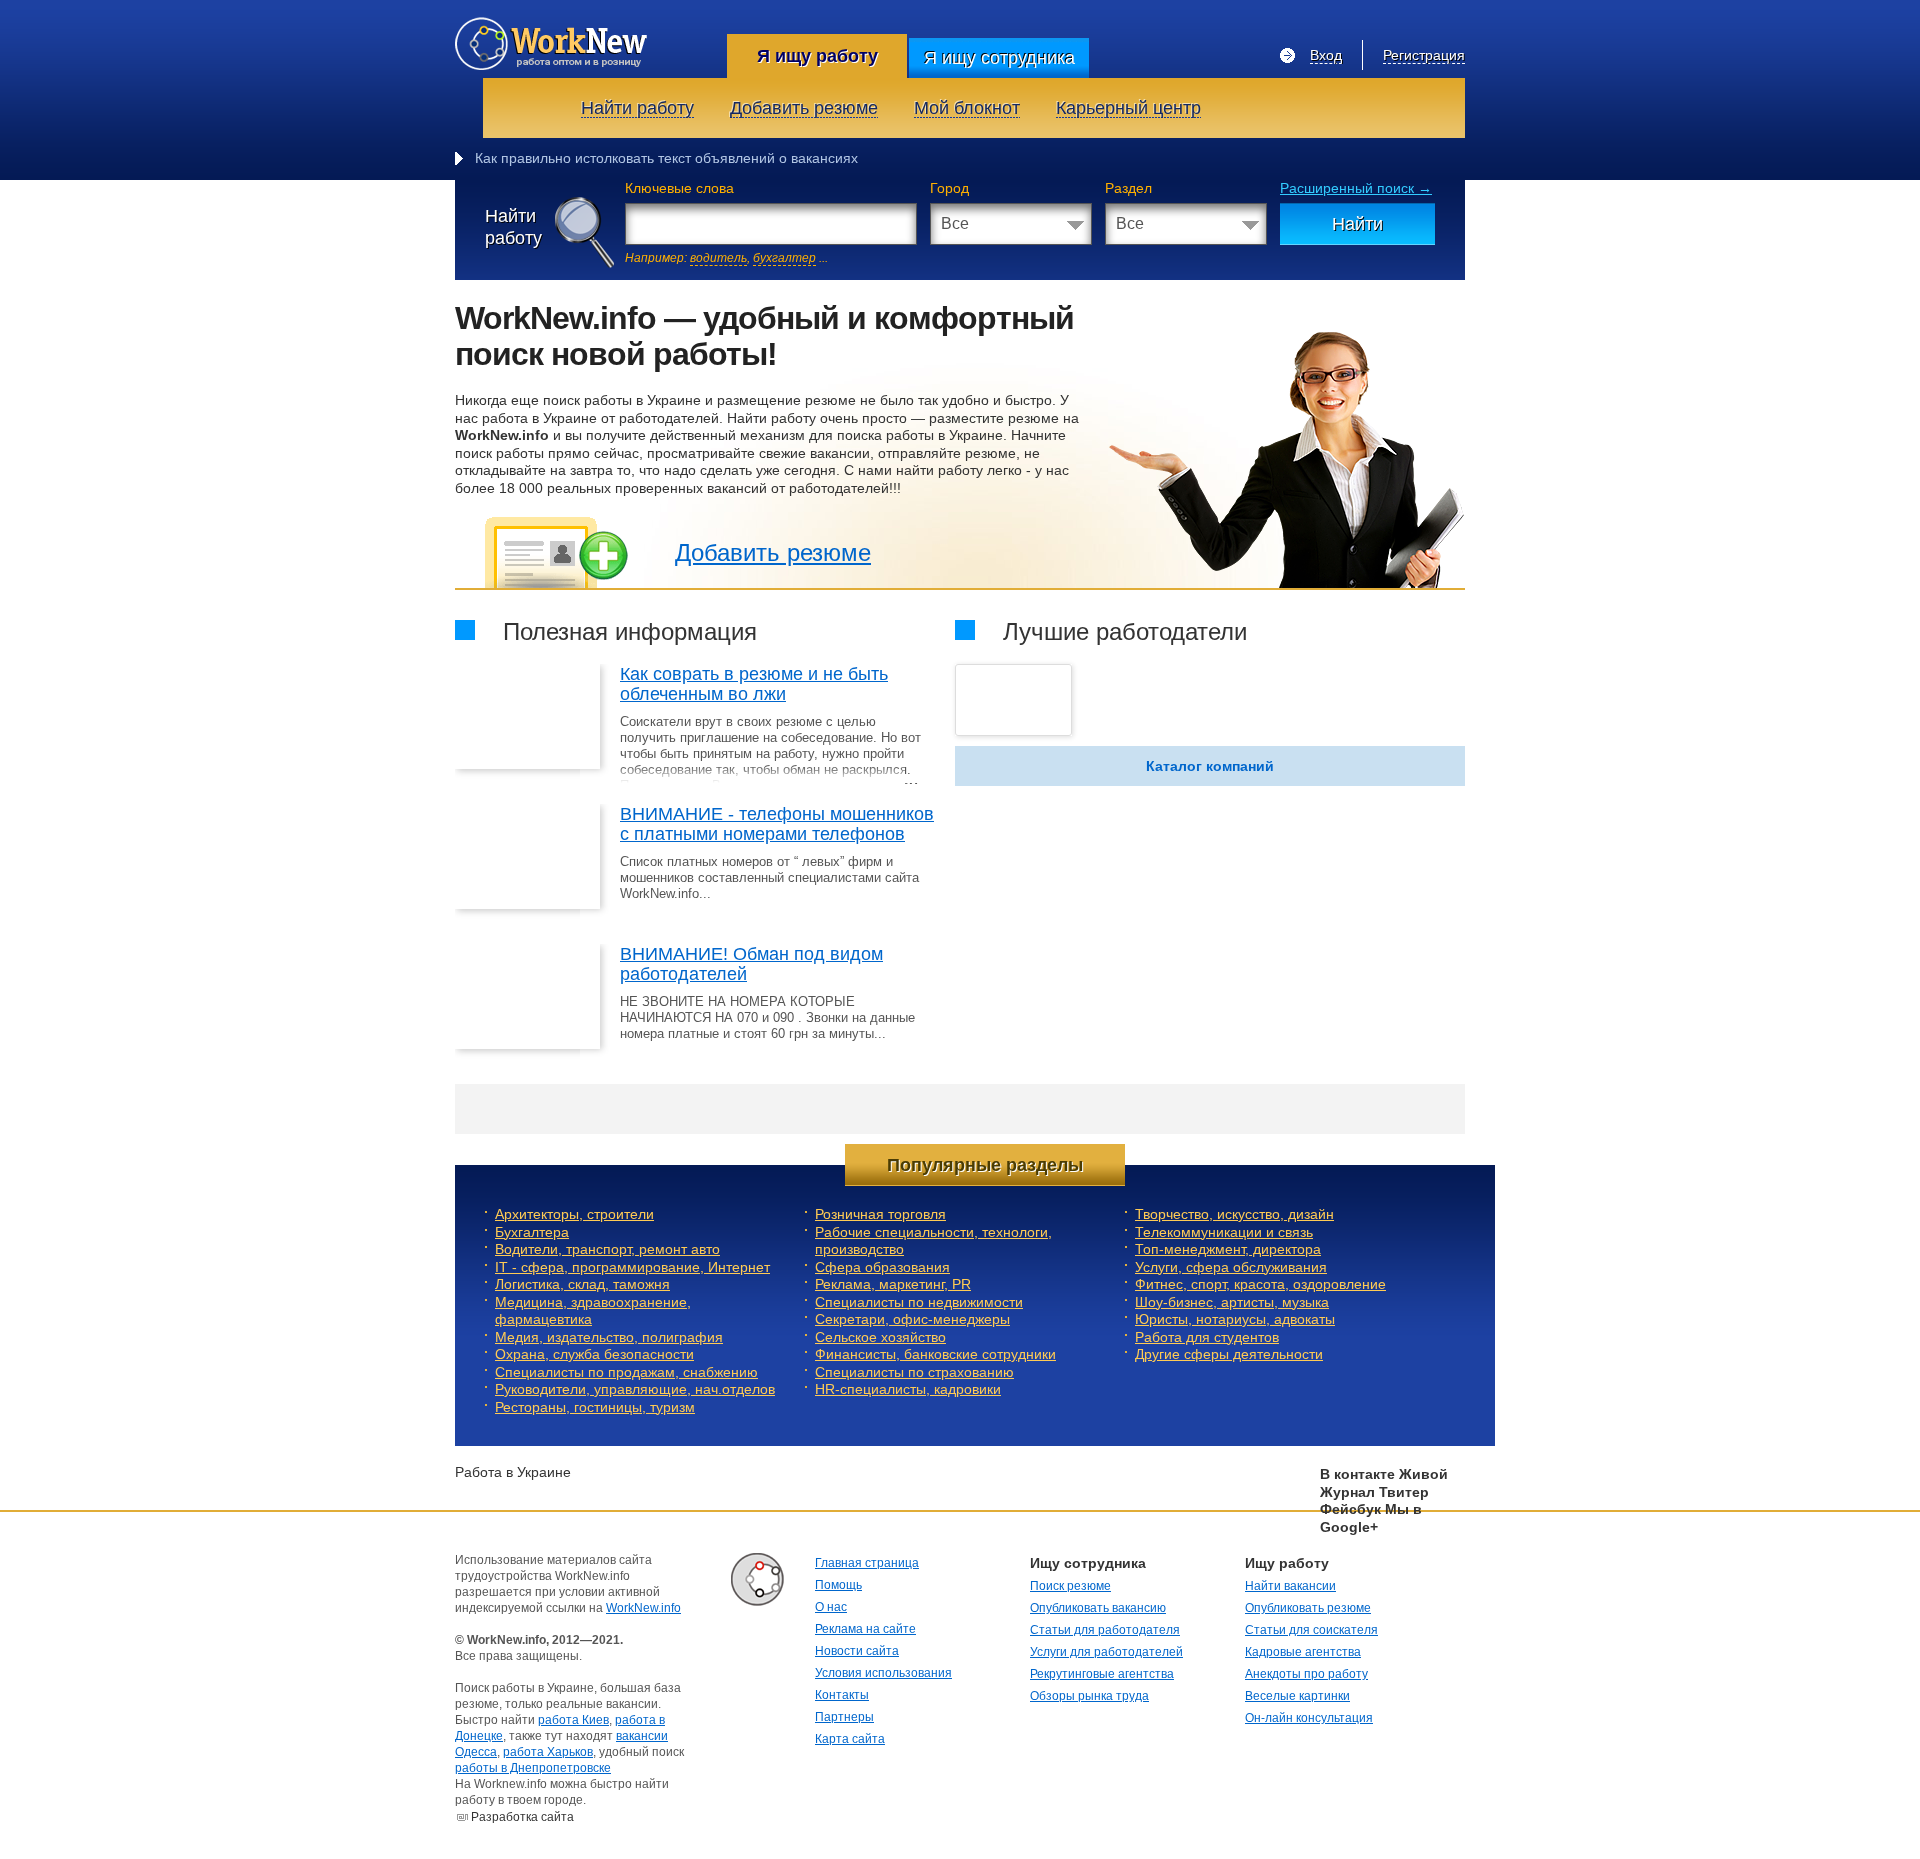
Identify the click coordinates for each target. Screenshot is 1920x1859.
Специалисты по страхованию (914, 1372)
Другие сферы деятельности (1229, 1354)
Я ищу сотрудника (999, 58)
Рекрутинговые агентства (1102, 1674)
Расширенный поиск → (1356, 188)
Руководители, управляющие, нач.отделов (635, 1389)
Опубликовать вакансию (1098, 1608)
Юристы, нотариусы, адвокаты (1235, 1319)
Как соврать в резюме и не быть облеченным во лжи (754, 684)
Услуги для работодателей (1106, 1652)
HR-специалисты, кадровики (908, 1389)
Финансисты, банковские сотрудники (935, 1354)
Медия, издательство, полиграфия (609, 1337)
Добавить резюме (773, 552)
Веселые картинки (1297, 1696)
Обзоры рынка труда (1089, 1696)
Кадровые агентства (1303, 1652)
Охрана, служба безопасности (594, 1354)
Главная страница (867, 1563)
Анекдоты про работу (1306, 1674)
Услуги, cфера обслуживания (1231, 1267)
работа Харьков (548, 1752)
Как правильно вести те (552, 158)
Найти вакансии (1290, 1586)
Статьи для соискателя (1311, 1630)
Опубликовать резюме (1308, 1608)
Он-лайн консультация (1309, 1718)
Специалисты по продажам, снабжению (626, 1372)
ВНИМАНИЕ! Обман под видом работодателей (751, 964)
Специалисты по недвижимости (919, 1302)
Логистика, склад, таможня (582, 1284)
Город (949, 188)
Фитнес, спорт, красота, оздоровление (1260, 1284)
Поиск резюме (1070, 1586)
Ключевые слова (679, 188)
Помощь (838, 1585)
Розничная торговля (880, 1214)
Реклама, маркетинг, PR (893, 1284)
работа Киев (573, 1720)
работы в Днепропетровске (533, 1768)
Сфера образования (882, 1267)
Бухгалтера (532, 1232)
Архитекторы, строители (574, 1214)
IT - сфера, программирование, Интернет (632, 1267)
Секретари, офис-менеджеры (912, 1319)
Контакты (842, 1695)
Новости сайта (857, 1651)
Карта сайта (850, 1739)
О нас (831, 1607)
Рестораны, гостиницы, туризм (595, 1407)
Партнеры (844, 1717)
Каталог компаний (1210, 766)
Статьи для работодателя (1105, 1630)
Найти (1357, 224)
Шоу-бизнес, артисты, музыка (1232, 1302)
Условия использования (883, 1673)
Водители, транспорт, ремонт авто (607, 1249)
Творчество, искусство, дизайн (1234, 1214)
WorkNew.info (643, 1608)
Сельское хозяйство (880, 1337)
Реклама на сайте (865, 1629)
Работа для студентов (1207, 1337)
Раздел (1128, 188)
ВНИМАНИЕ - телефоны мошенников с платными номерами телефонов (777, 824)
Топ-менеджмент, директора (1228, 1249)
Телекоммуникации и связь (1224, 1232)
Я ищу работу (817, 56)
